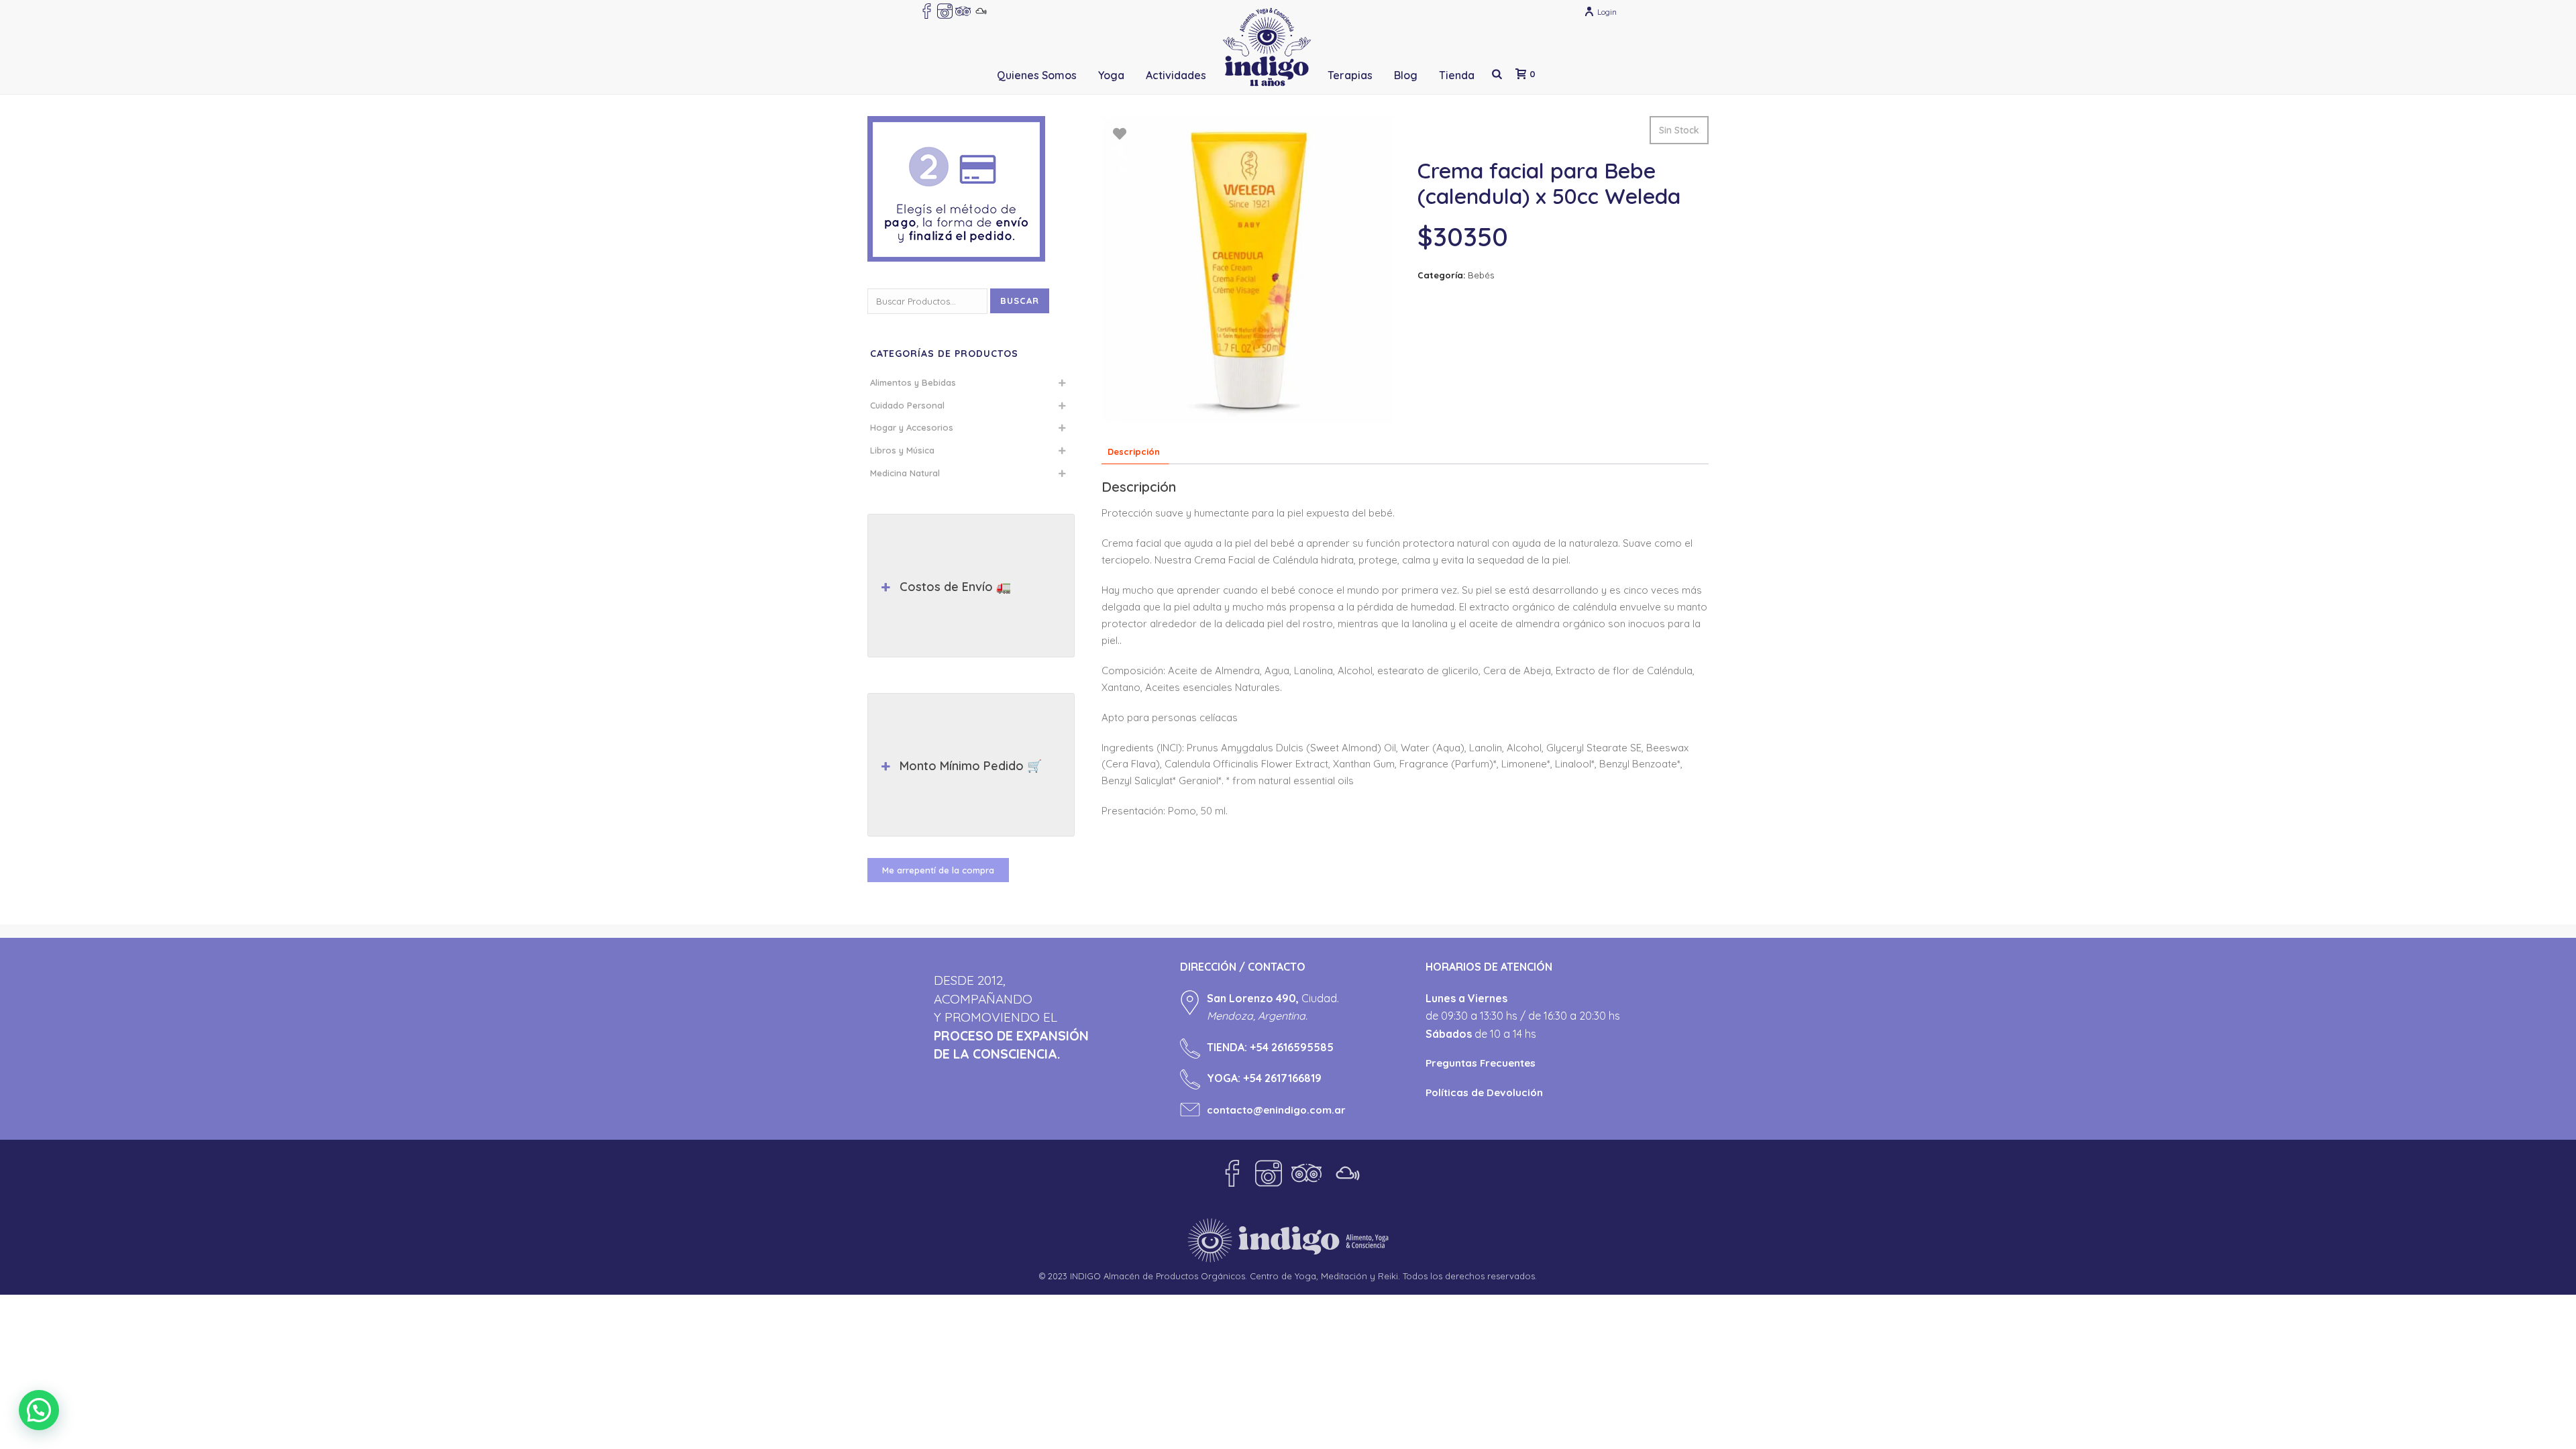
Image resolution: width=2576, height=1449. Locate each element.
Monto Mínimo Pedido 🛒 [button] (971, 766)
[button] (39, 1410)
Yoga (1111, 75)
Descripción (1134, 451)
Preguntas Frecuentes (1481, 1063)
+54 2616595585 (1292, 1047)
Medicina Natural (905, 473)
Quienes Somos (1037, 75)
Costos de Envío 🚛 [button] (955, 587)
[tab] (1134, 452)
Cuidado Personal (907, 405)
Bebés (1481, 275)
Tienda (1457, 75)
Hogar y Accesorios (912, 427)
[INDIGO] (1267, 47)
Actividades (1176, 75)
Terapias (1350, 75)
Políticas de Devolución (1484, 1092)
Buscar (1020, 301)
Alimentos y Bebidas (913, 382)
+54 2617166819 (1282, 1078)
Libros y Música (902, 450)
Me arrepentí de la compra (938, 870)
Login (1607, 12)
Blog (1406, 75)
